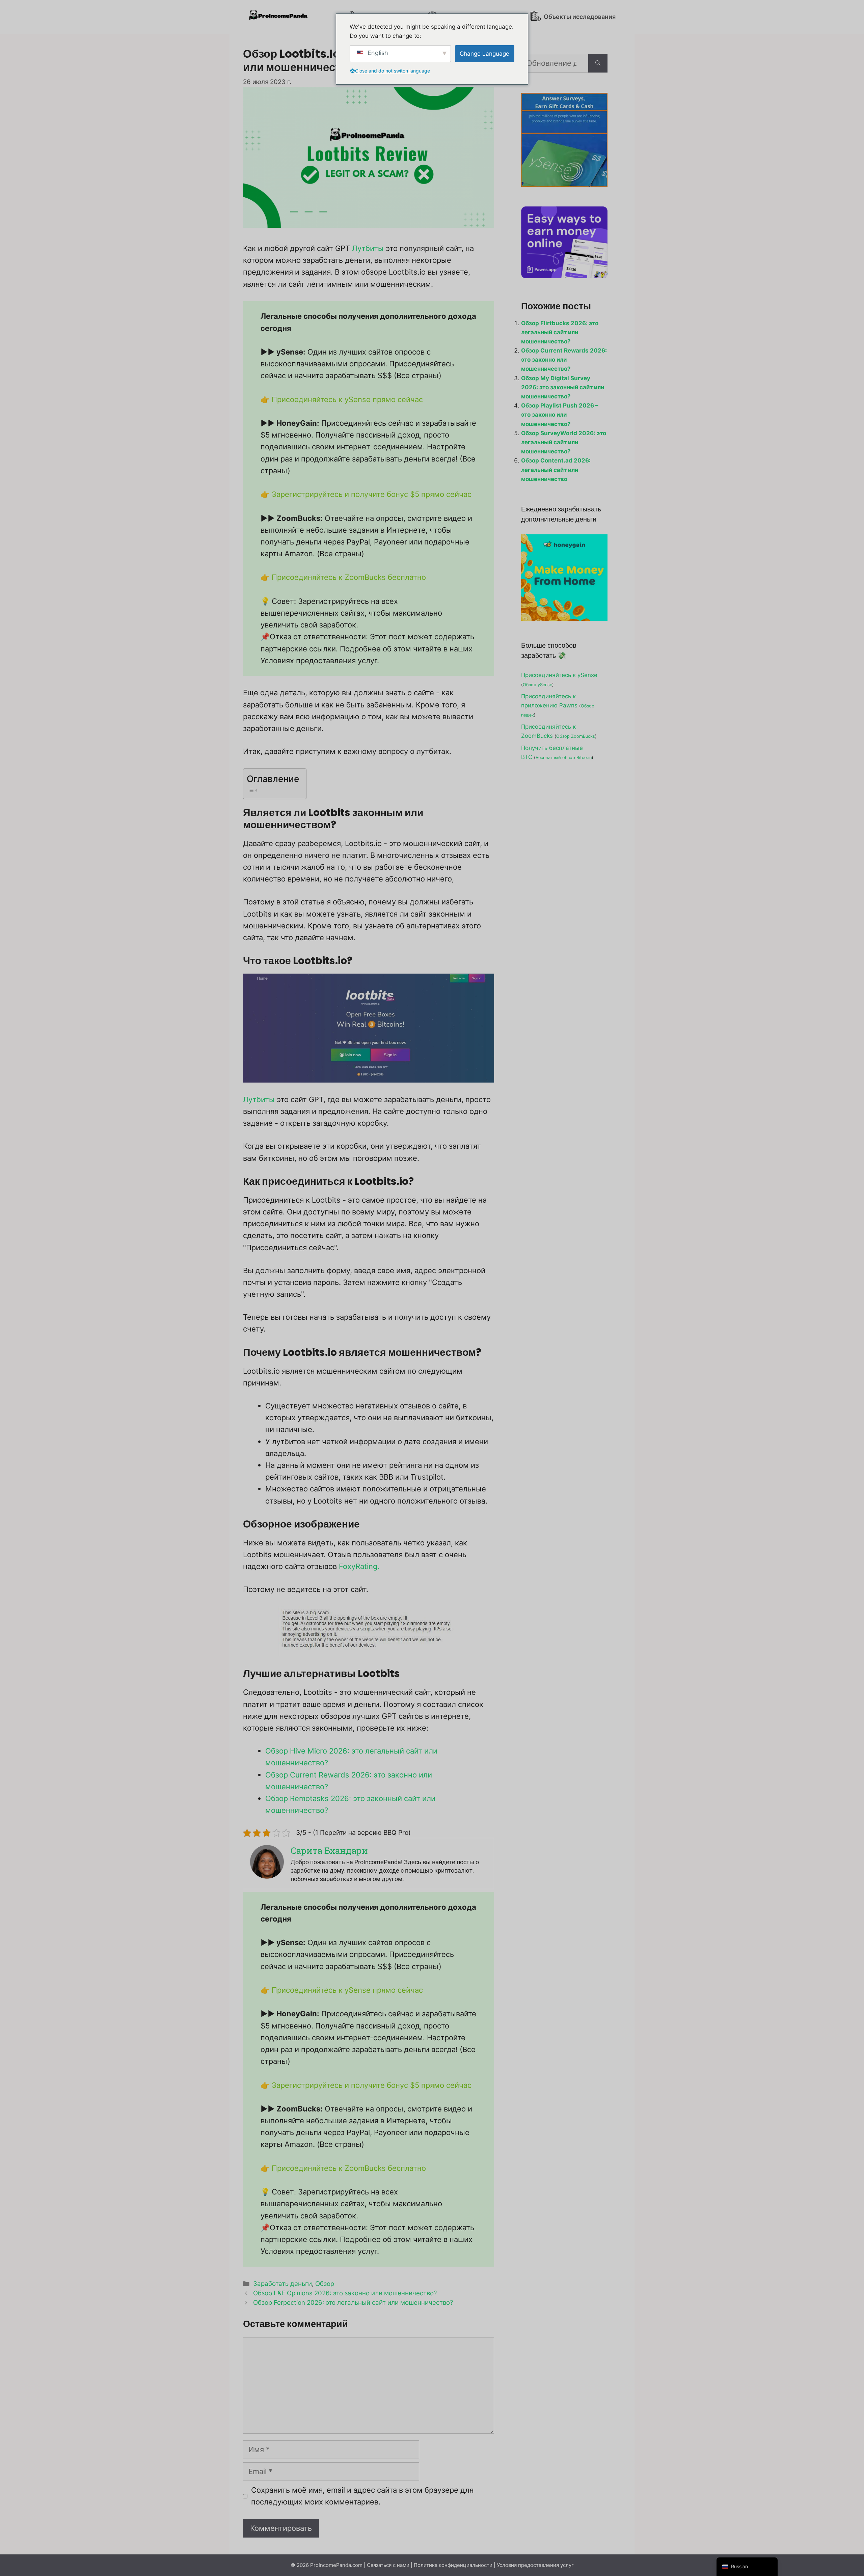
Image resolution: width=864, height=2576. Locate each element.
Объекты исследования (579, 17)
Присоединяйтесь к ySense (559, 675)
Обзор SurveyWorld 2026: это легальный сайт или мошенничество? (564, 442)
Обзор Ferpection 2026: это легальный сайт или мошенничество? (353, 2303)
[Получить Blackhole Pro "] (598, 63)
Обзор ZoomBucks (576, 736)
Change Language (484, 54)
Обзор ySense (537, 685)
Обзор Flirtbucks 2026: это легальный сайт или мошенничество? (560, 332)
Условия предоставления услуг (535, 2565)
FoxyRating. (359, 1566)
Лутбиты (368, 248)
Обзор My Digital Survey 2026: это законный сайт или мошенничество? (563, 387)
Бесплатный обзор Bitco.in (564, 758)
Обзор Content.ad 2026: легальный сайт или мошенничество (556, 470)
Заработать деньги (282, 2284)
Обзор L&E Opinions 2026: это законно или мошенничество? (345, 2293)
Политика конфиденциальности (453, 2565)
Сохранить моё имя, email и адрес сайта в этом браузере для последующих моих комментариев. (362, 2496)
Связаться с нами (388, 2565)
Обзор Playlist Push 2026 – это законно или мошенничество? (560, 415)
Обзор (325, 2284)
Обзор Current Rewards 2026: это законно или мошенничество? (564, 360)
